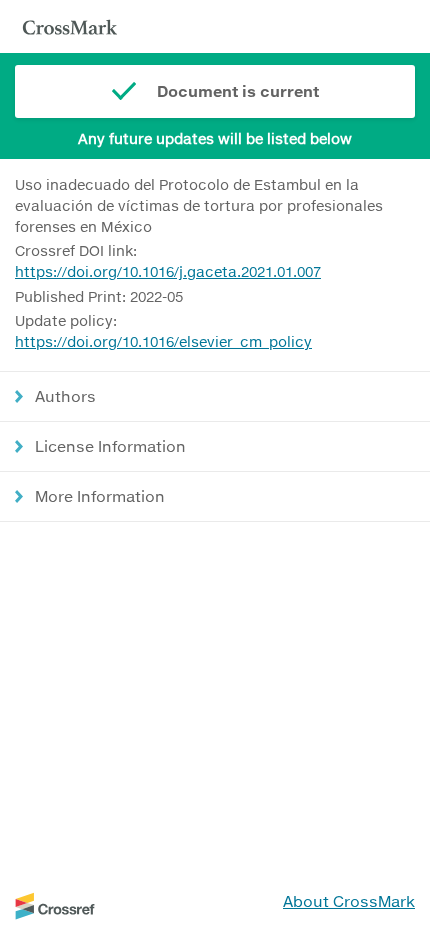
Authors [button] (65, 396)
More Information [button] (100, 496)
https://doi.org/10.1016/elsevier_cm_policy (163, 341)
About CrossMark (349, 901)
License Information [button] (110, 446)
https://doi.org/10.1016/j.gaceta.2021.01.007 (168, 271)
